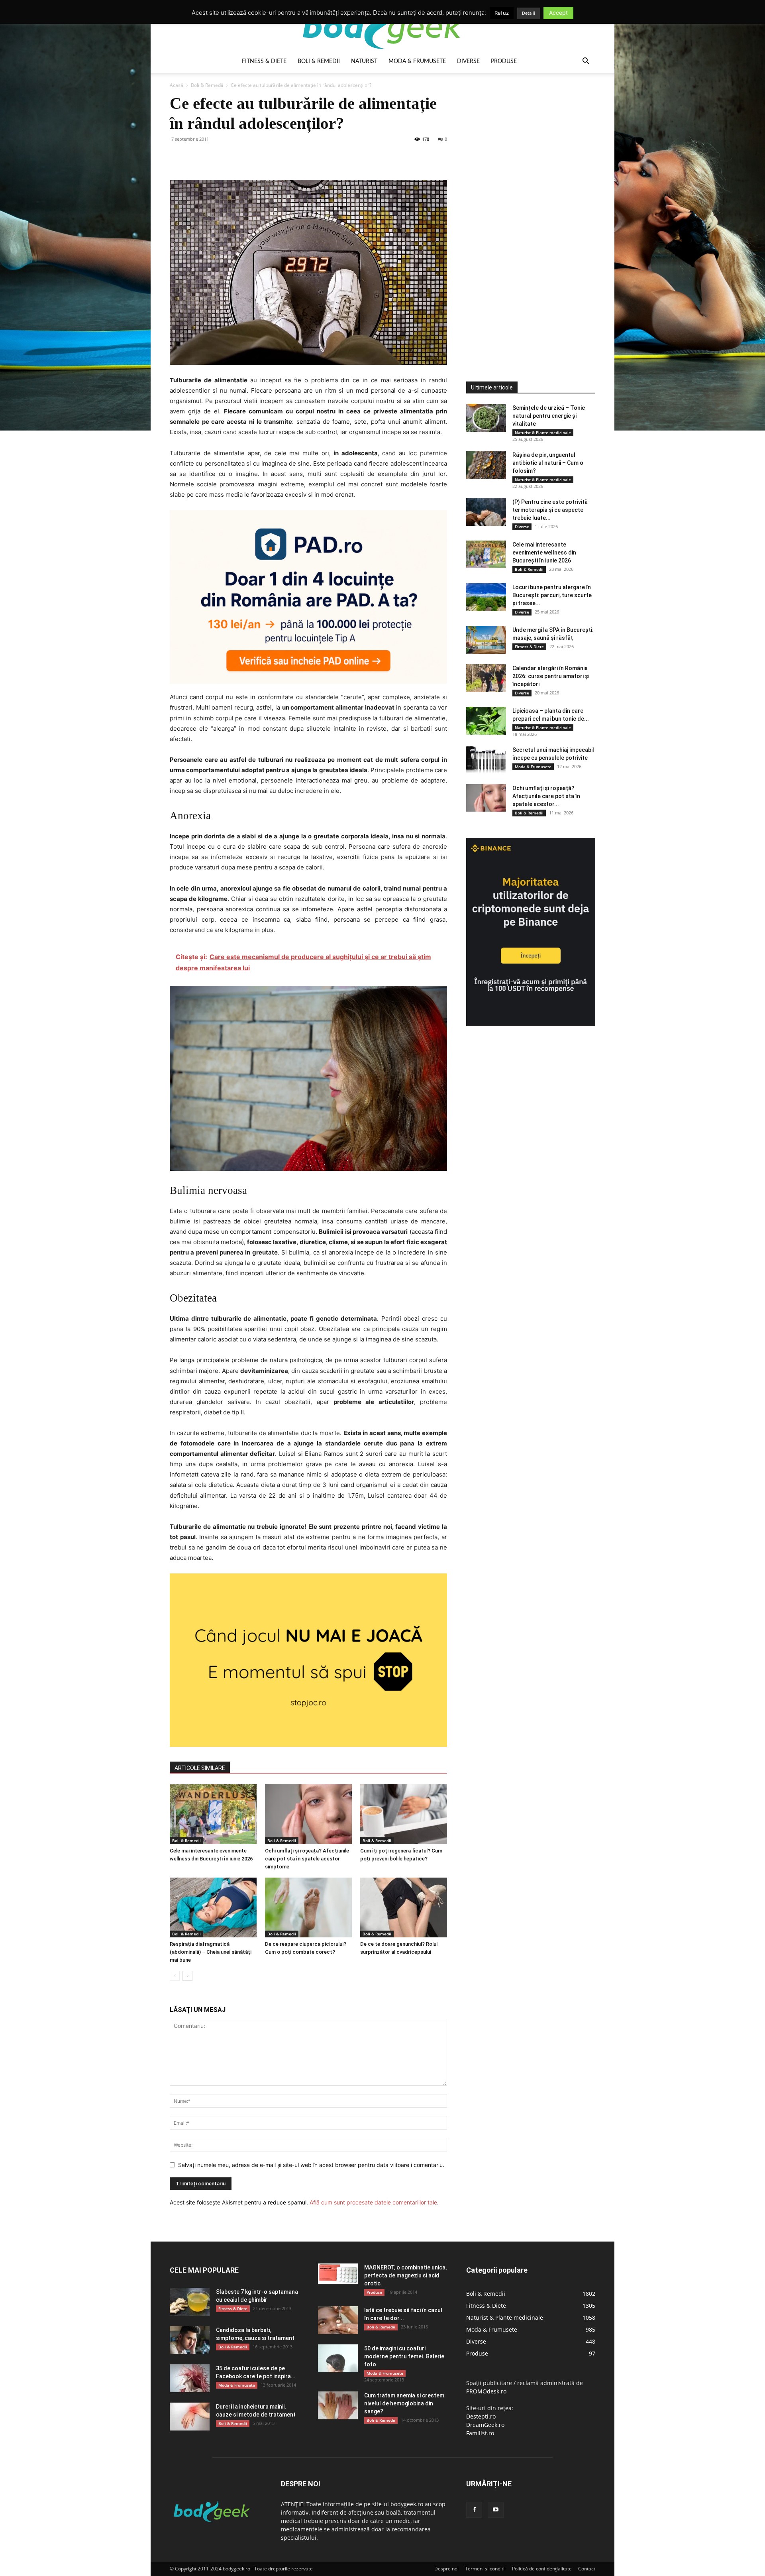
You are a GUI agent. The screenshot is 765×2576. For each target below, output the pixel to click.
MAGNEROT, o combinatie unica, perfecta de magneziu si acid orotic (405, 2275)
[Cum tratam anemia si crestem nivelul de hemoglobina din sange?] (338, 2405)
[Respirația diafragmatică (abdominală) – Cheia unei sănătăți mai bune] (213, 1907)
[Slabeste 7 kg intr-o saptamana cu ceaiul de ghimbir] (190, 2302)
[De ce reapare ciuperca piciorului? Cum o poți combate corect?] (308, 1907)
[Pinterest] (214, 157)
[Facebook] (178, 157)
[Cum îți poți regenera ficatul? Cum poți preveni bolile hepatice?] (404, 1814)
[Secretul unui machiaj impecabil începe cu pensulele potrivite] (486, 760)
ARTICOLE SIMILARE (200, 1768)
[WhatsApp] (233, 157)
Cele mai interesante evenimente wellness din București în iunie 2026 (544, 553)
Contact (587, 2569)
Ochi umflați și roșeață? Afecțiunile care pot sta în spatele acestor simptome (307, 1859)
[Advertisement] (526, 213)
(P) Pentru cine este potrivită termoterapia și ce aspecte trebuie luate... (550, 510)
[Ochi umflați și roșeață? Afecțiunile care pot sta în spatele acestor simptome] (308, 1814)
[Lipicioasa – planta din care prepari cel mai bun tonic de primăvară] (486, 721)
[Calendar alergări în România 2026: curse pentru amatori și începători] (486, 678)
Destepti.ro (481, 2416)
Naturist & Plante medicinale (543, 433)
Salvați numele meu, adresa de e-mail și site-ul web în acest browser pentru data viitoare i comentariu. (311, 2165)
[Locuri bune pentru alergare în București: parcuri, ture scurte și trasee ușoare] (486, 597)
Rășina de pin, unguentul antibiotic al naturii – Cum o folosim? (548, 463)
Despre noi (446, 2569)
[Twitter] (196, 157)
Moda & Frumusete (417, 61)
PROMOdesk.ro (486, 2391)
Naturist (364, 61)
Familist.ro (480, 2433)
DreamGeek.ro (485, 2425)
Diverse (468, 61)
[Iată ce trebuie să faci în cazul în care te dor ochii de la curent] (338, 2320)
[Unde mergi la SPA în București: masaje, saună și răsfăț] (486, 640)
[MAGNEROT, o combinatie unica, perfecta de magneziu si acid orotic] (338, 2274)
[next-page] (187, 1976)
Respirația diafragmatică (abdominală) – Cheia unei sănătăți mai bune (211, 1952)
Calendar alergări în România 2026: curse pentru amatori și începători (551, 676)
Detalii (529, 13)
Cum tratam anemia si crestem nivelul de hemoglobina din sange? (404, 2403)
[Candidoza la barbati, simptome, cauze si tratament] (190, 2340)
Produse (504, 61)
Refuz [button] (502, 13)
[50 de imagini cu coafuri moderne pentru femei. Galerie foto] (338, 2358)
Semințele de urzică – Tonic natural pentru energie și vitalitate (549, 416)
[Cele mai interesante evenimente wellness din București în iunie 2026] (213, 1814)
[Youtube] (496, 2510)
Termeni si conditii (485, 2569)
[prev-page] (175, 1976)
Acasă (177, 85)
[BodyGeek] (382, 27)
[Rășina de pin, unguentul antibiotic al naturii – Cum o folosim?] (486, 465)
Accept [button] (558, 13)
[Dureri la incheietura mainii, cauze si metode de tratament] (190, 2417)
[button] (586, 62)
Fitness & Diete (264, 61)
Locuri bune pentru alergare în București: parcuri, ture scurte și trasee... (552, 595)
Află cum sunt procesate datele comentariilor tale (373, 2202)
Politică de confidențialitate (542, 2569)
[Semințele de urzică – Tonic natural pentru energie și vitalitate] (486, 418)
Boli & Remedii (319, 61)
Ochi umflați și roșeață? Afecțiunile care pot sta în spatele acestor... (546, 796)
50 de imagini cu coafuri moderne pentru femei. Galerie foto (404, 2356)
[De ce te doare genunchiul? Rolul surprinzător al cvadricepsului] (404, 1907)
